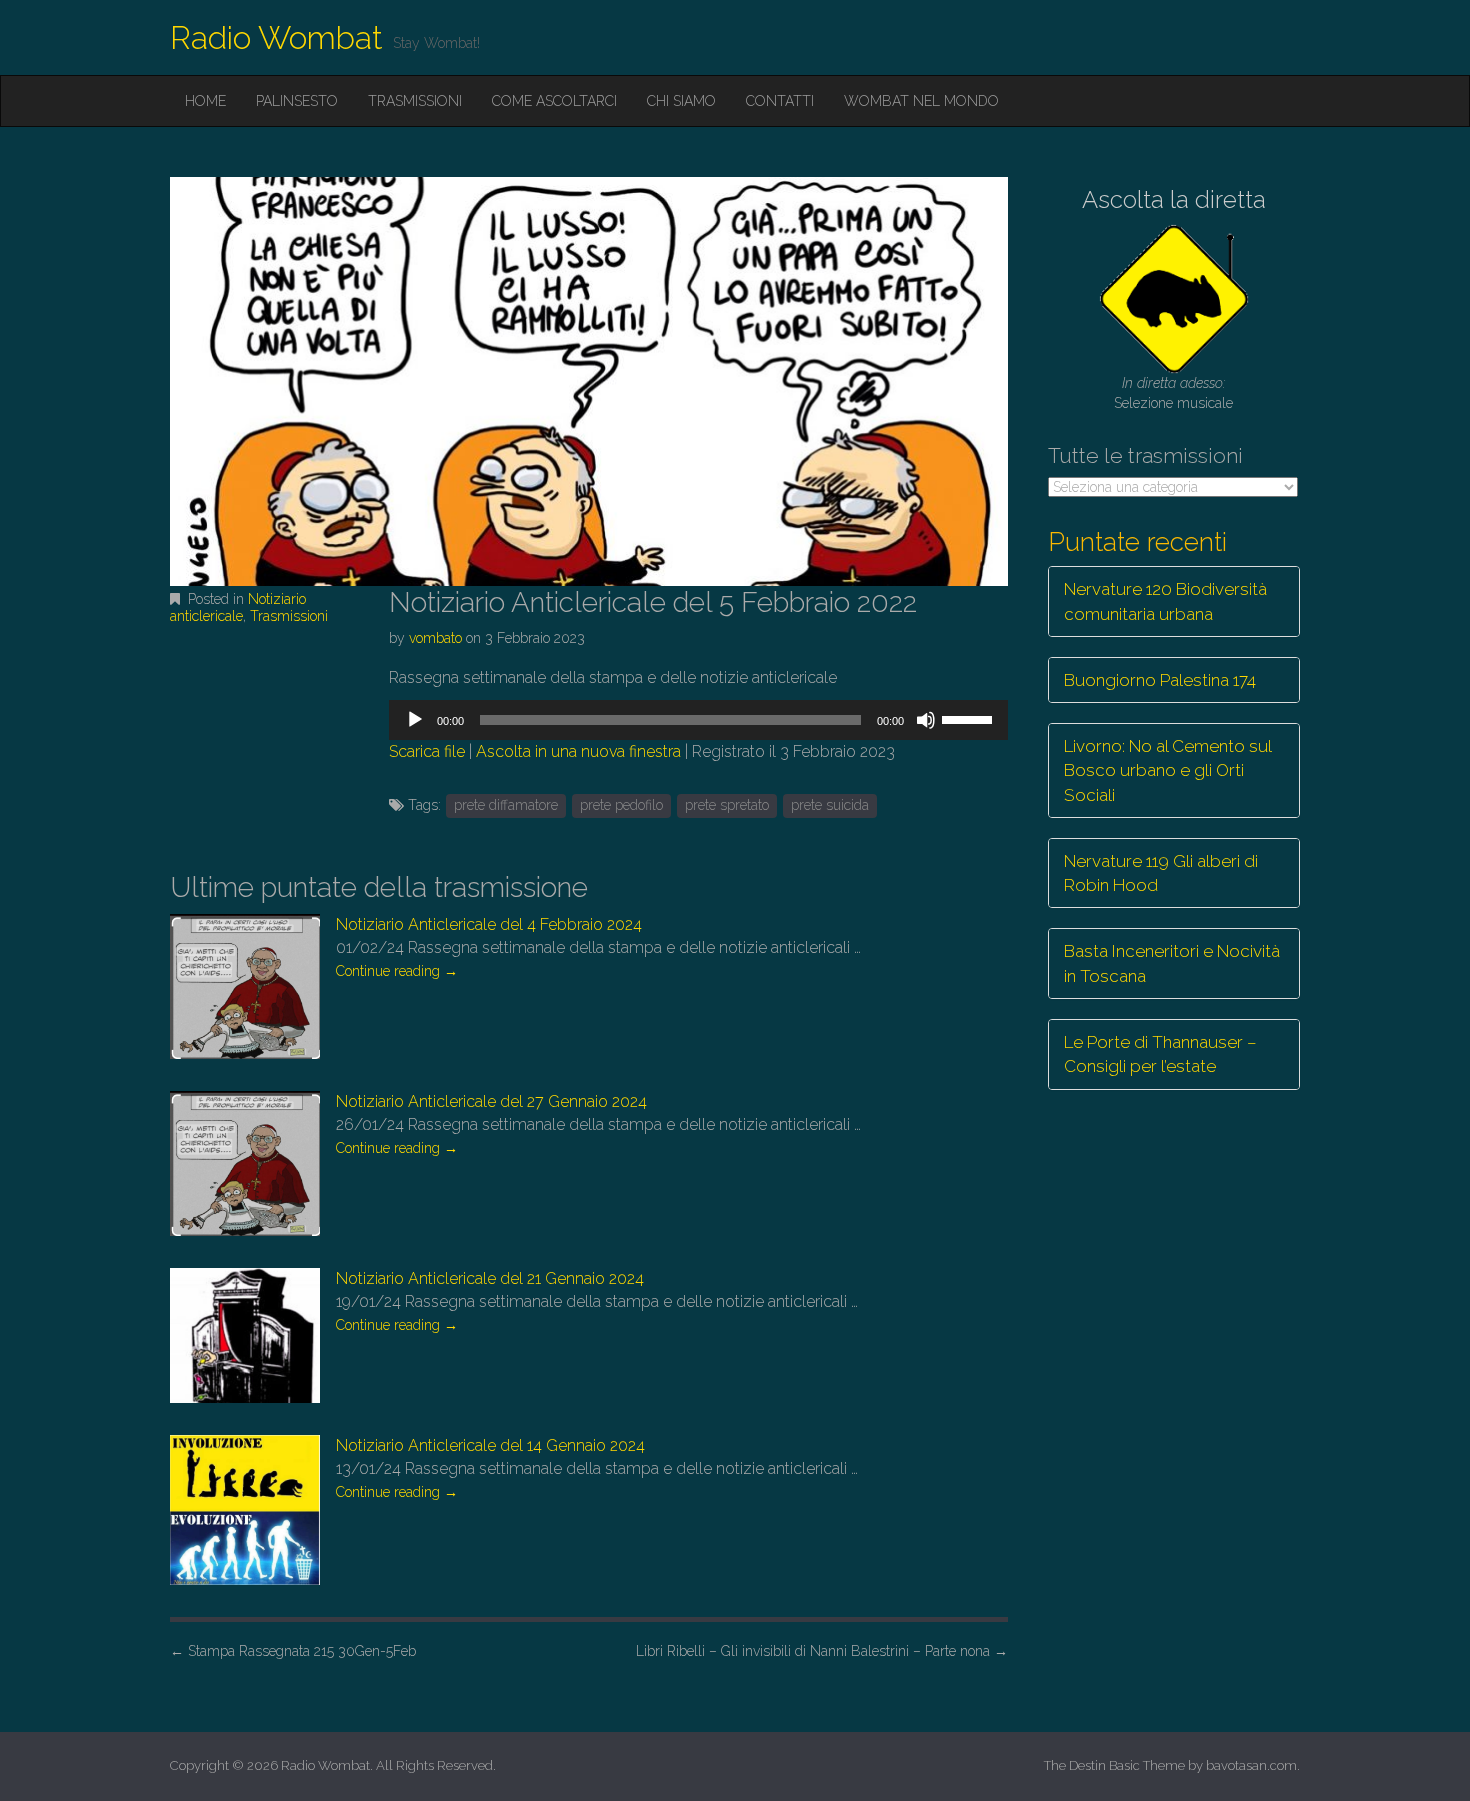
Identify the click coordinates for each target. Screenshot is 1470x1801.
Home (205, 101)
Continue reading (397, 971)
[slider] (970, 718)
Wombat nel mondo (921, 101)
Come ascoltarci (554, 101)
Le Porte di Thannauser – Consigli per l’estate (1160, 1054)
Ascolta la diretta (1174, 199)
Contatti (780, 101)
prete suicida (830, 805)
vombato (435, 638)
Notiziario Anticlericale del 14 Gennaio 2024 (490, 1445)
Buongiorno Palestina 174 (1160, 680)
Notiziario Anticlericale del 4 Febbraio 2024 (489, 924)
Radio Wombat (276, 37)
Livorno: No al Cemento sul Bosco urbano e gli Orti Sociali (1168, 770)
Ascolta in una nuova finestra (578, 751)
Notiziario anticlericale (238, 607)
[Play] (415, 720)
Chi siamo (681, 101)
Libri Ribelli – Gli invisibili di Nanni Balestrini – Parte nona (822, 1651)
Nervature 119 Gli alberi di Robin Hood (1161, 873)
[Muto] (926, 720)
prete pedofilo (621, 805)
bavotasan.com (1251, 1765)
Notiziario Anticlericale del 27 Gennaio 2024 (491, 1101)
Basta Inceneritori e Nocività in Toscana (1172, 963)
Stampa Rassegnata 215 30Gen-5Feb (293, 1651)
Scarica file (427, 751)
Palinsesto (297, 101)
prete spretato (727, 805)
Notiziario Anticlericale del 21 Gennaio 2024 (490, 1278)
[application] (698, 720)
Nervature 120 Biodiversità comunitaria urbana (1165, 601)
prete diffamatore (506, 805)
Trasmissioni (415, 101)
